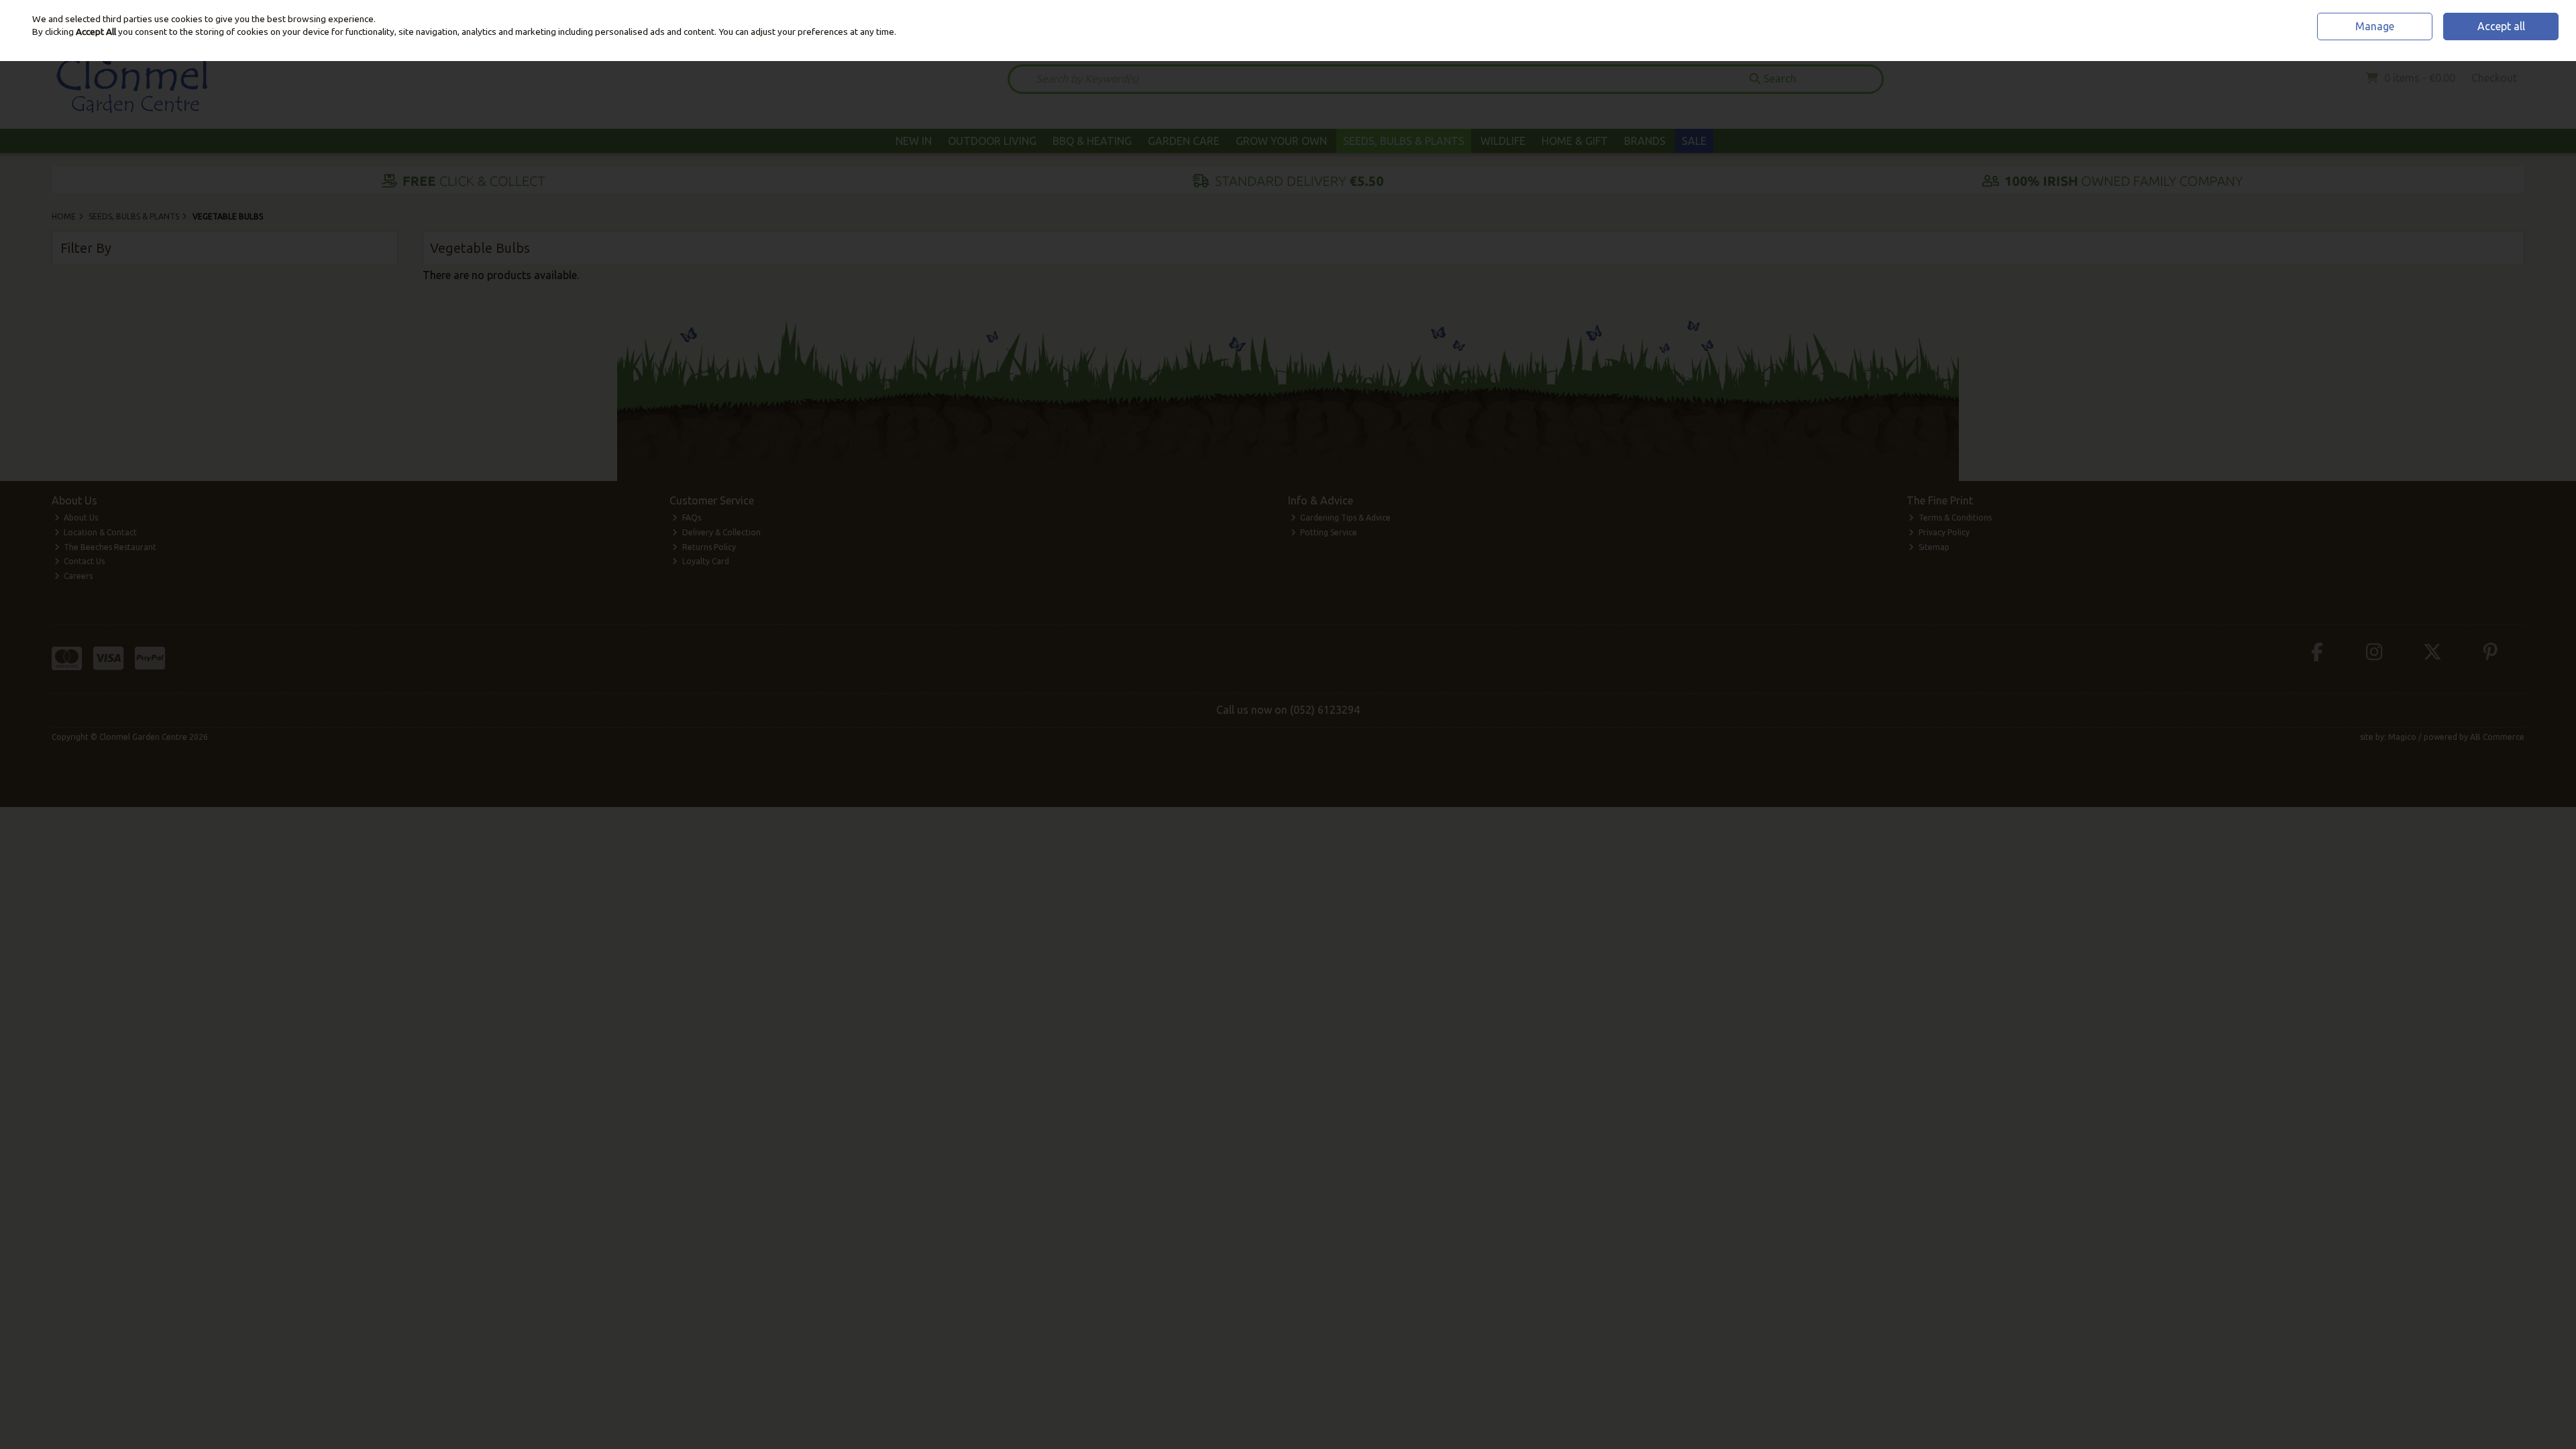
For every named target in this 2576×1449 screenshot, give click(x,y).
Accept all (2501, 26)
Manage (2375, 26)
